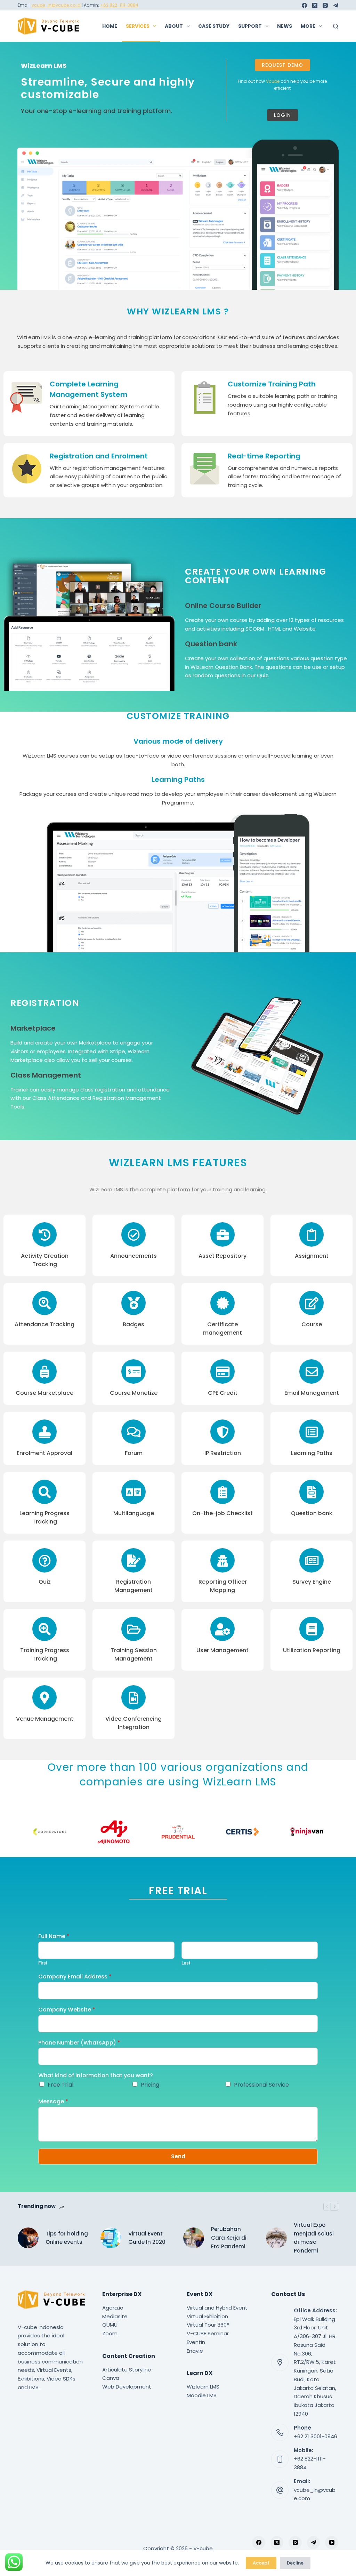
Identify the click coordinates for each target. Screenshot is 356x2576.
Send (178, 2156)
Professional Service (261, 2085)
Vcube (273, 81)
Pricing (150, 2085)
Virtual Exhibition (207, 2316)
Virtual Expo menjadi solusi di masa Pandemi (314, 2238)
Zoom (110, 2333)
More (308, 26)
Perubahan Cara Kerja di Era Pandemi (229, 2238)
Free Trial (60, 2085)
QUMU (110, 2325)
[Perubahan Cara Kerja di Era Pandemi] (194, 2238)
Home (110, 26)
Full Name (54, 1937)
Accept (261, 2563)
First (43, 1963)
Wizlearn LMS (203, 2387)
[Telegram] (336, 5)
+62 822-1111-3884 (119, 5)
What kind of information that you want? (96, 2076)
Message (53, 2102)
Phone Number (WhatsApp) (79, 2043)
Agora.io (113, 2308)
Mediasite (115, 2316)
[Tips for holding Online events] (28, 2238)
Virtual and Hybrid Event (217, 2308)
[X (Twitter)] (315, 5)
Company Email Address (75, 1977)
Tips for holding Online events (67, 2238)
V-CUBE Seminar (208, 2333)
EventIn (196, 2342)
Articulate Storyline (127, 2370)
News (285, 26)
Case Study (214, 26)
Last (186, 1963)
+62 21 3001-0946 (315, 2436)
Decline (295, 2563)
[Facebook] (304, 5)
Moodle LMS (202, 2395)
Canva (111, 2378)
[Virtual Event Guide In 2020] (111, 2238)
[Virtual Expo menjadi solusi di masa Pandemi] (276, 2238)
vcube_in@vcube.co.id (56, 5)
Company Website (67, 2010)
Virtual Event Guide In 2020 (147, 2238)
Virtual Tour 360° (208, 2325)
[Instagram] (325, 5)
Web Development (127, 2387)
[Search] (336, 26)
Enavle (195, 2351)
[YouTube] (332, 2543)
